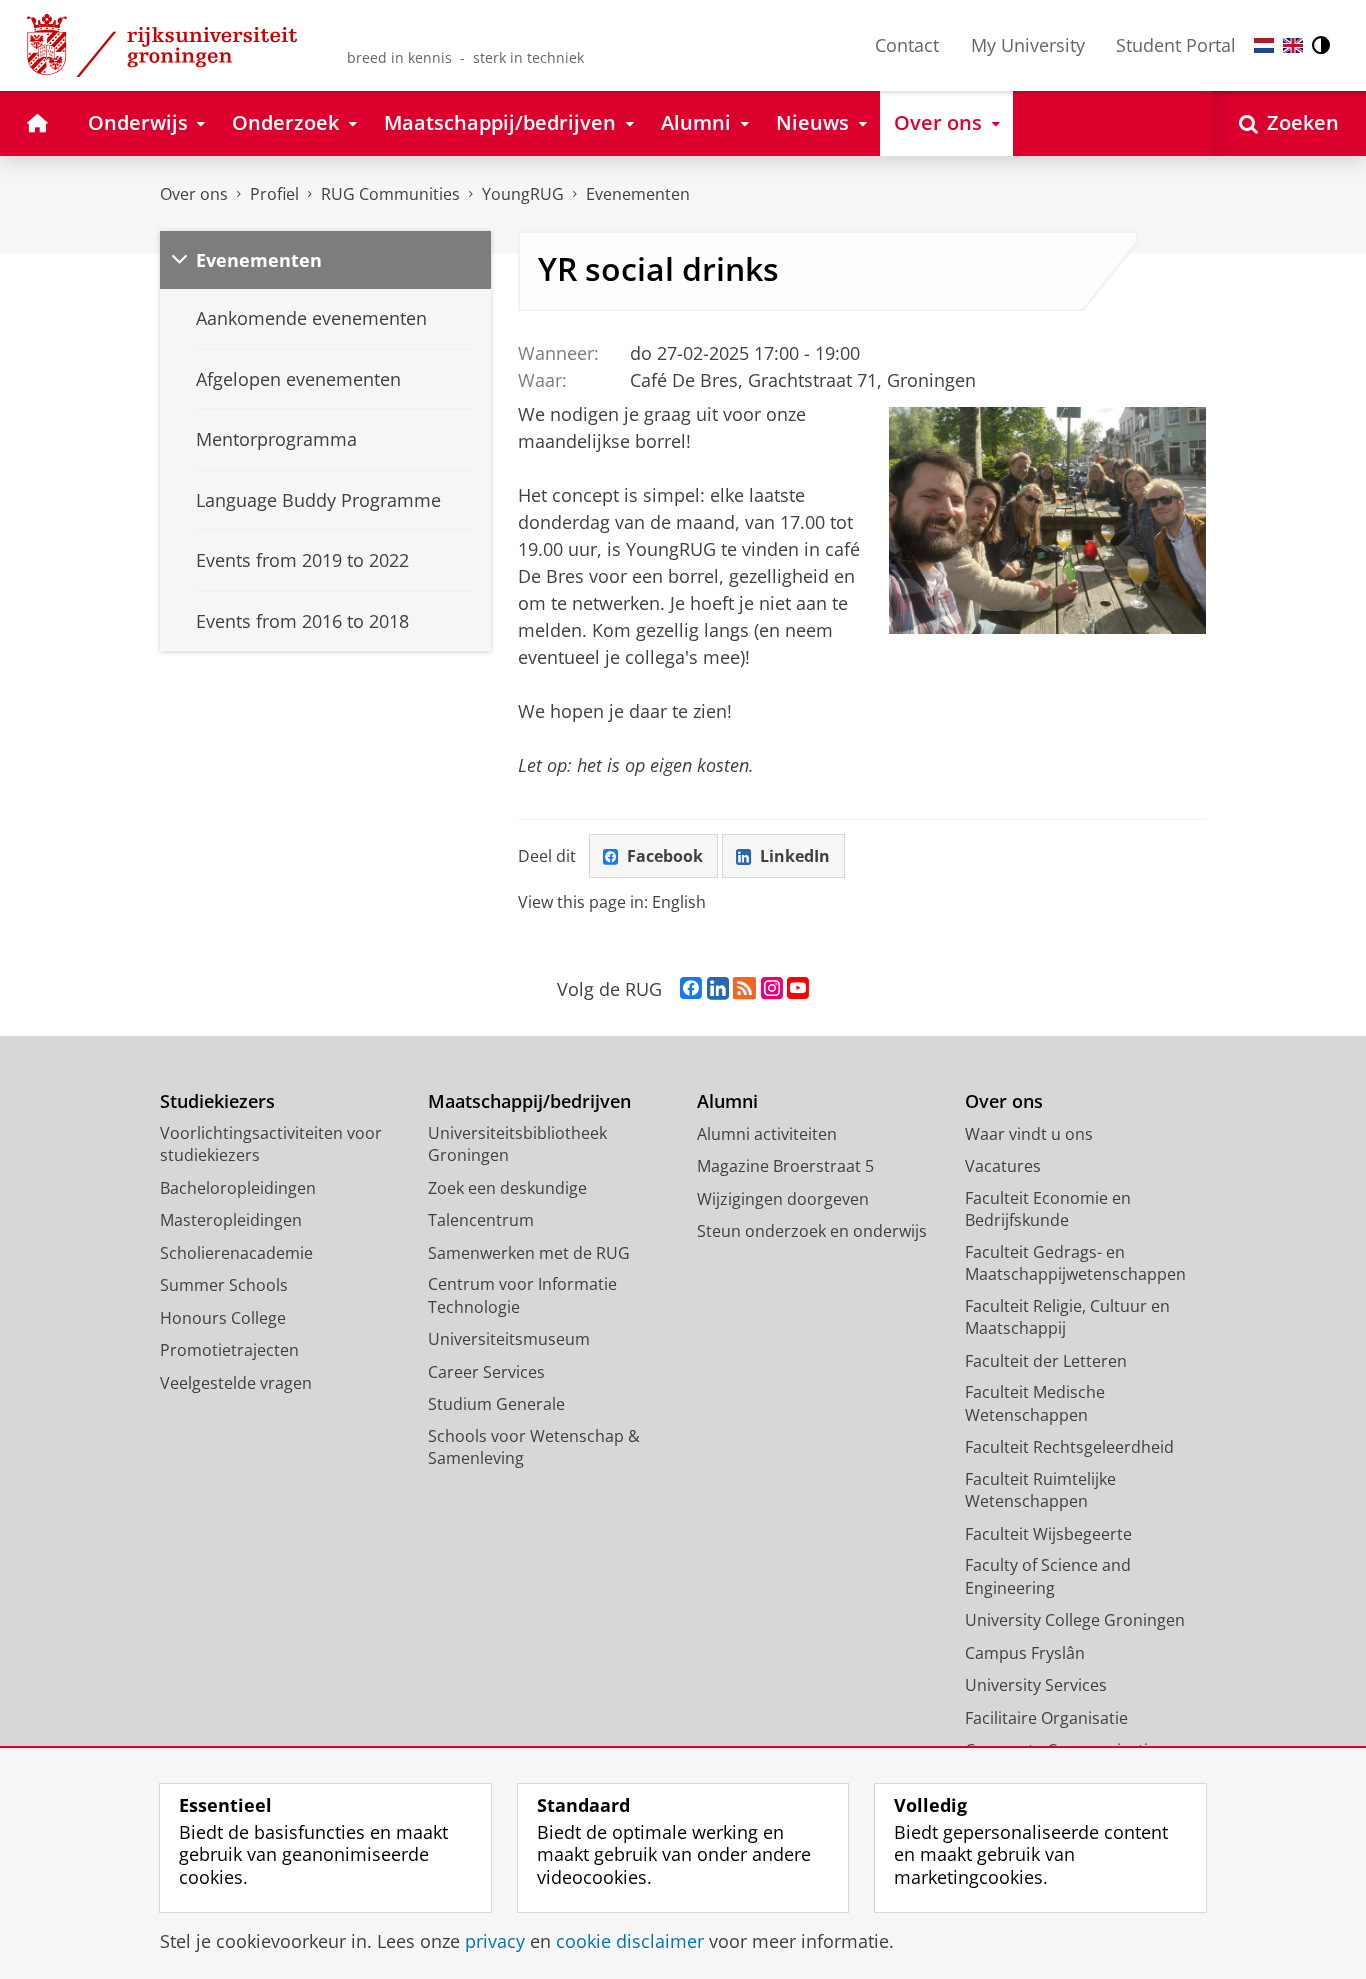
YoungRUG (523, 194)
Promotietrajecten (229, 1350)
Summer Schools (224, 1285)
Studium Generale (496, 1404)
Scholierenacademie (236, 1253)
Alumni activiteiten (767, 1134)
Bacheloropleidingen (238, 1188)
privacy (495, 1941)
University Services (1036, 1685)
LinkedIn (795, 856)
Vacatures (1003, 1166)
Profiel (274, 194)
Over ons (194, 194)
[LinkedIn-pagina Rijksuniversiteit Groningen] (718, 989)
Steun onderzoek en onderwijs (812, 1231)
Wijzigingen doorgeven (783, 1199)
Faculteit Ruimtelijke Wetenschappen (1040, 1490)
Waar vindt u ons (1029, 1134)
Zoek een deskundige (507, 1188)
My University (1028, 45)
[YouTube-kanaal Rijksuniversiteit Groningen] (798, 989)
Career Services (486, 1372)
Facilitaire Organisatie (1046, 1718)
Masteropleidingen (231, 1220)
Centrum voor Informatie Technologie (522, 1295)
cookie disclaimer (630, 1941)
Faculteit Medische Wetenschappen (1035, 1403)
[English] (1293, 45)
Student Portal (1176, 45)
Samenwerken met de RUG (529, 1253)
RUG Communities (390, 194)
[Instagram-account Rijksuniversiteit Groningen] (772, 989)
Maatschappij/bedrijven (529, 1101)
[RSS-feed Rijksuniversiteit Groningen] (744, 989)
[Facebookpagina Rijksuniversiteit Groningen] (691, 989)
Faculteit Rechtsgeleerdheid (1069, 1447)
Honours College (223, 1318)
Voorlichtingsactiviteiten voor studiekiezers (271, 1144)
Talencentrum (481, 1220)
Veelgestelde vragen (236, 1383)
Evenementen (638, 194)
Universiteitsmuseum (509, 1339)
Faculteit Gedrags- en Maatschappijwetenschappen (1075, 1263)
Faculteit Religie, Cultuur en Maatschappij (1067, 1317)
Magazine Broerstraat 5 (785, 1166)
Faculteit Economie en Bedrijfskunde (1048, 1209)
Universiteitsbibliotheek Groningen (517, 1144)
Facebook (665, 856)
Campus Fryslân (1025, 1653)
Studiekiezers (217, 1101)
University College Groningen (1075, 1620)
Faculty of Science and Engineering (1048, 1576)
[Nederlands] (1264, 45)
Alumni (727, 1101)
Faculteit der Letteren (1046, 1361)
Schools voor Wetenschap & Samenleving (534, 1447)
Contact (907, 45)
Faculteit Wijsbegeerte (1048, 1534)
